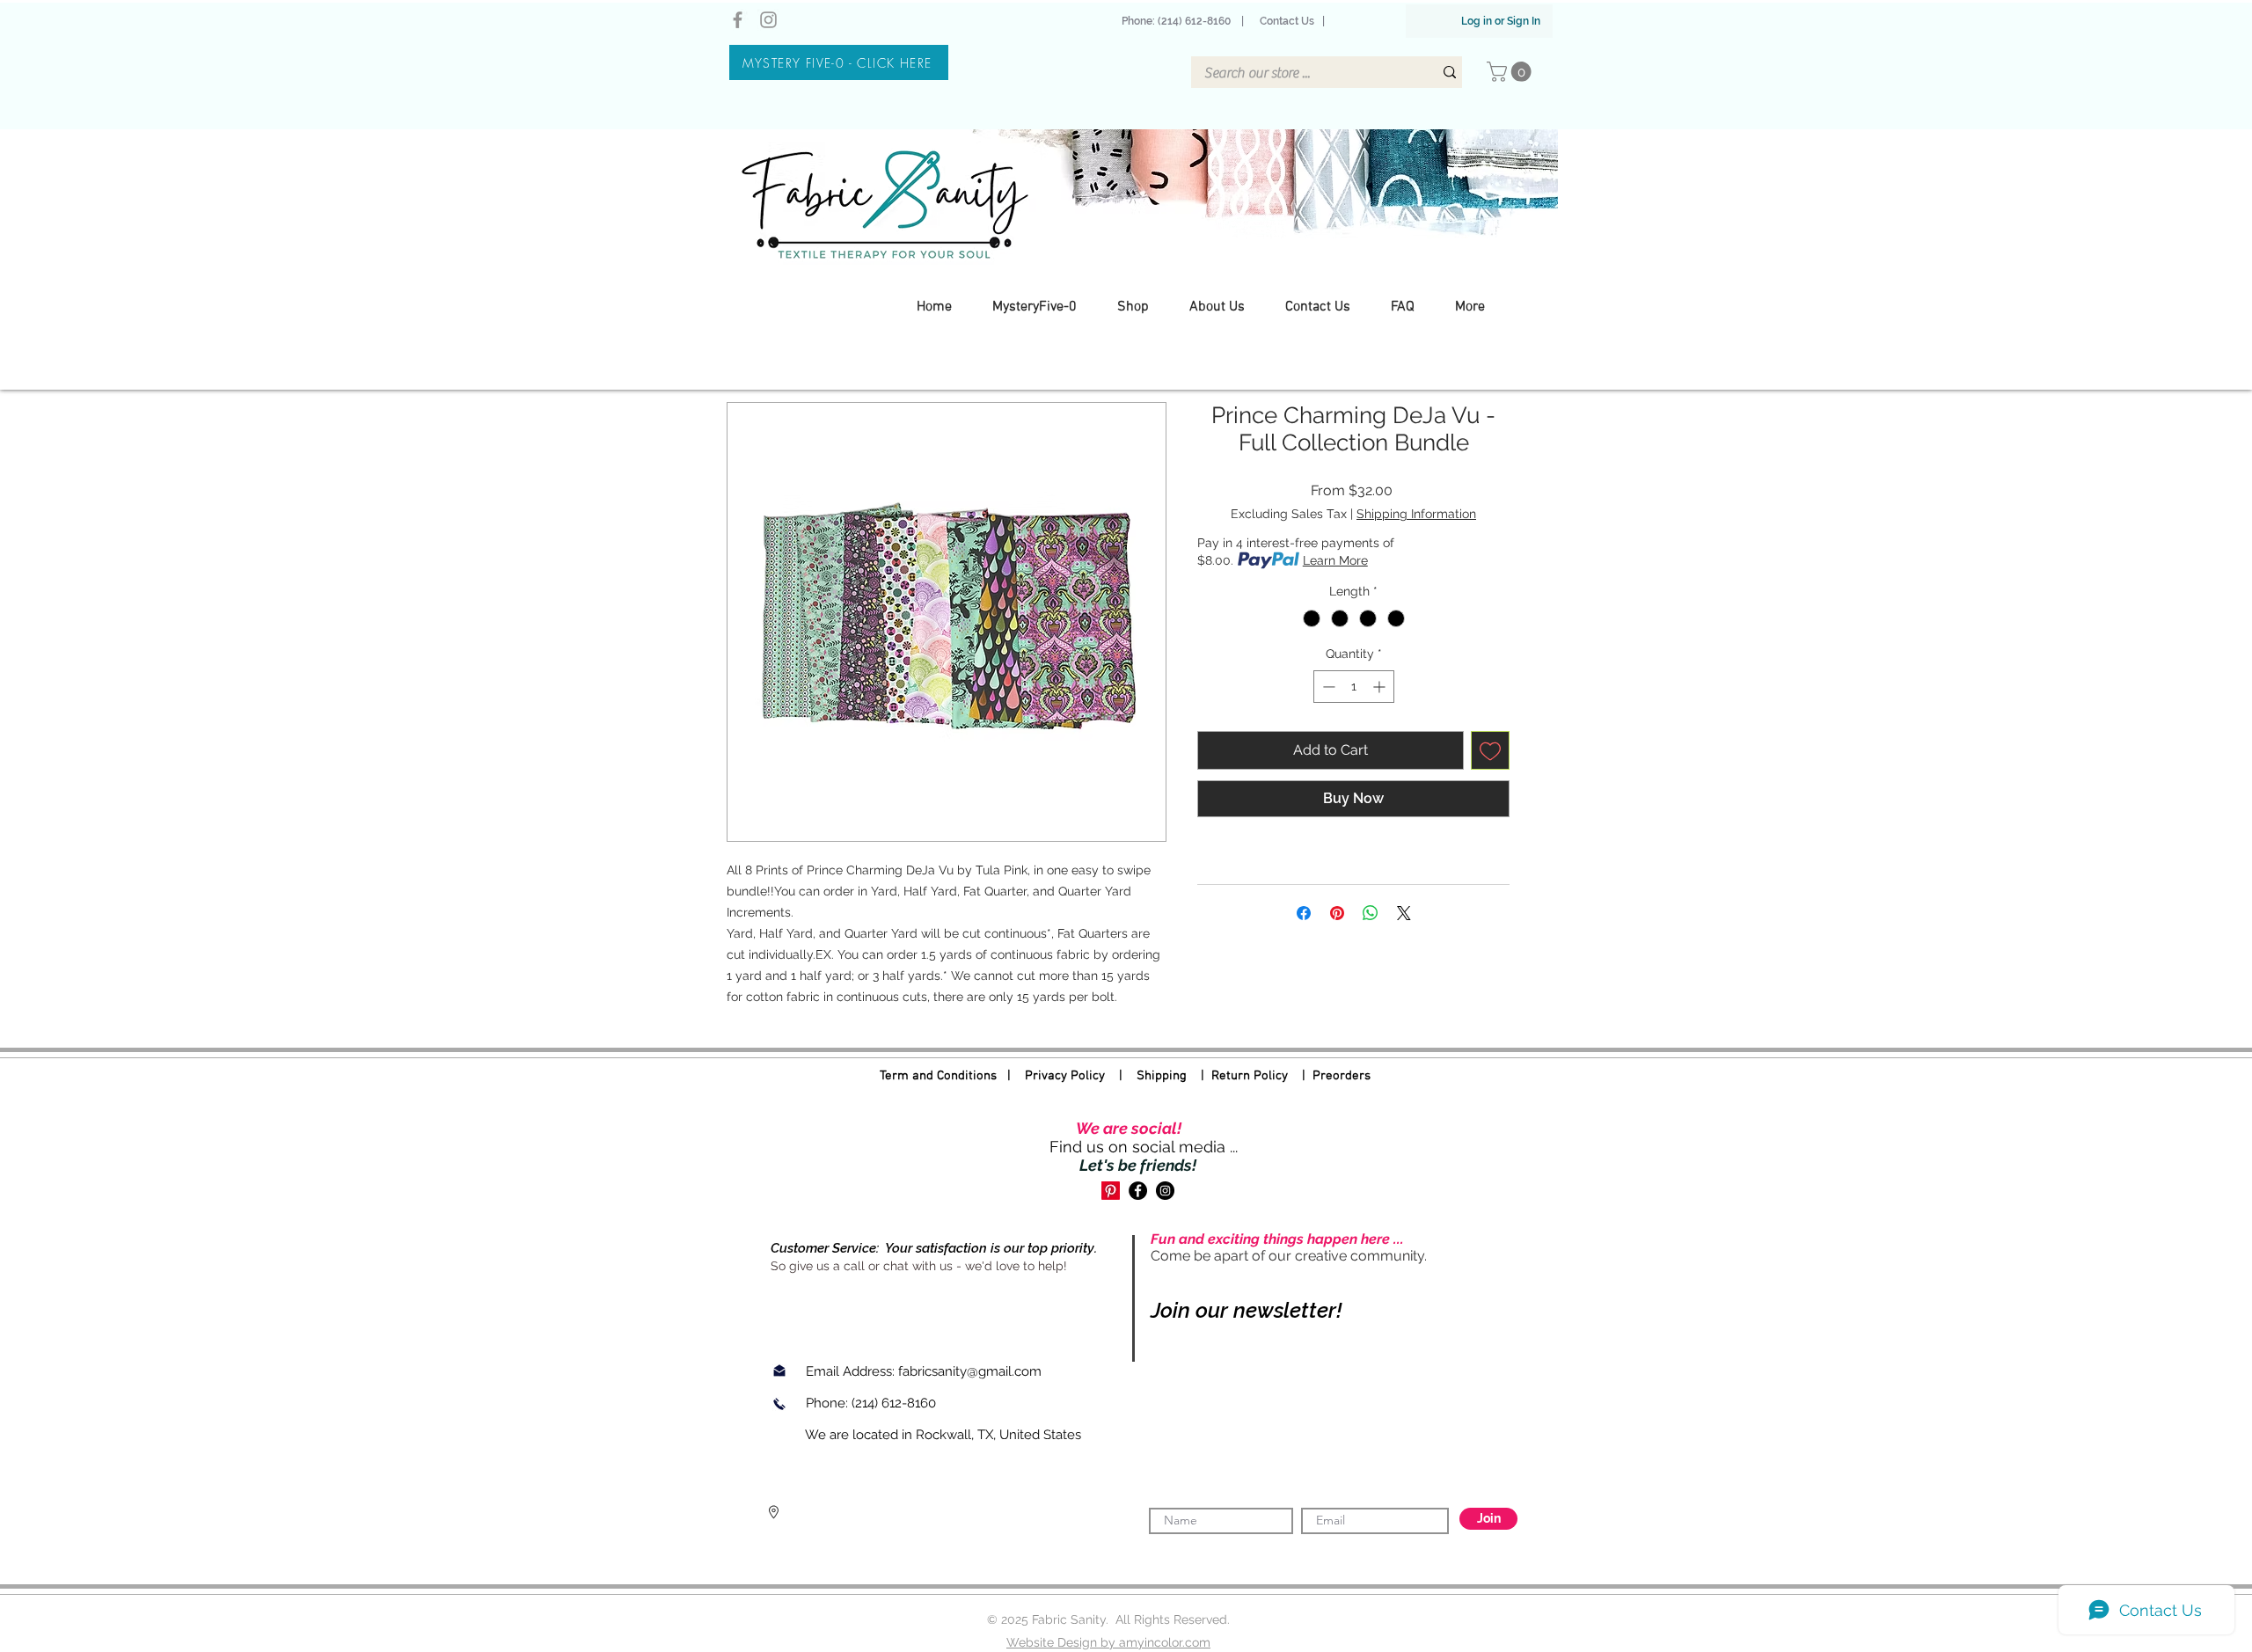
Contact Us (1287, 21)
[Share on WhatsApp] (1371, 913)
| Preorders (1329, 1076)
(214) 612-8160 (896, 1403)
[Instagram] (768, 20)
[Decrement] (1327, 687)
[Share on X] (1404, 913)
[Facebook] (738, 20)
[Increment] (1381, 687)
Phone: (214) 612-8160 (1179, 21)
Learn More (1335, 560)
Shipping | (1174, 1076)
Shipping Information (1416, 514)
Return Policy (1250, 1076)
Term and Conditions (938, 1076)
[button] (1511, 72)
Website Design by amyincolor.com (1108, 1642)
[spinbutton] (1354, 687)
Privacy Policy (1065, 1076)
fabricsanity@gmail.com (970, 1371)
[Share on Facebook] (1304, 913)
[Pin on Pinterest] (1337, 913)
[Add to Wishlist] (1490, 750)
